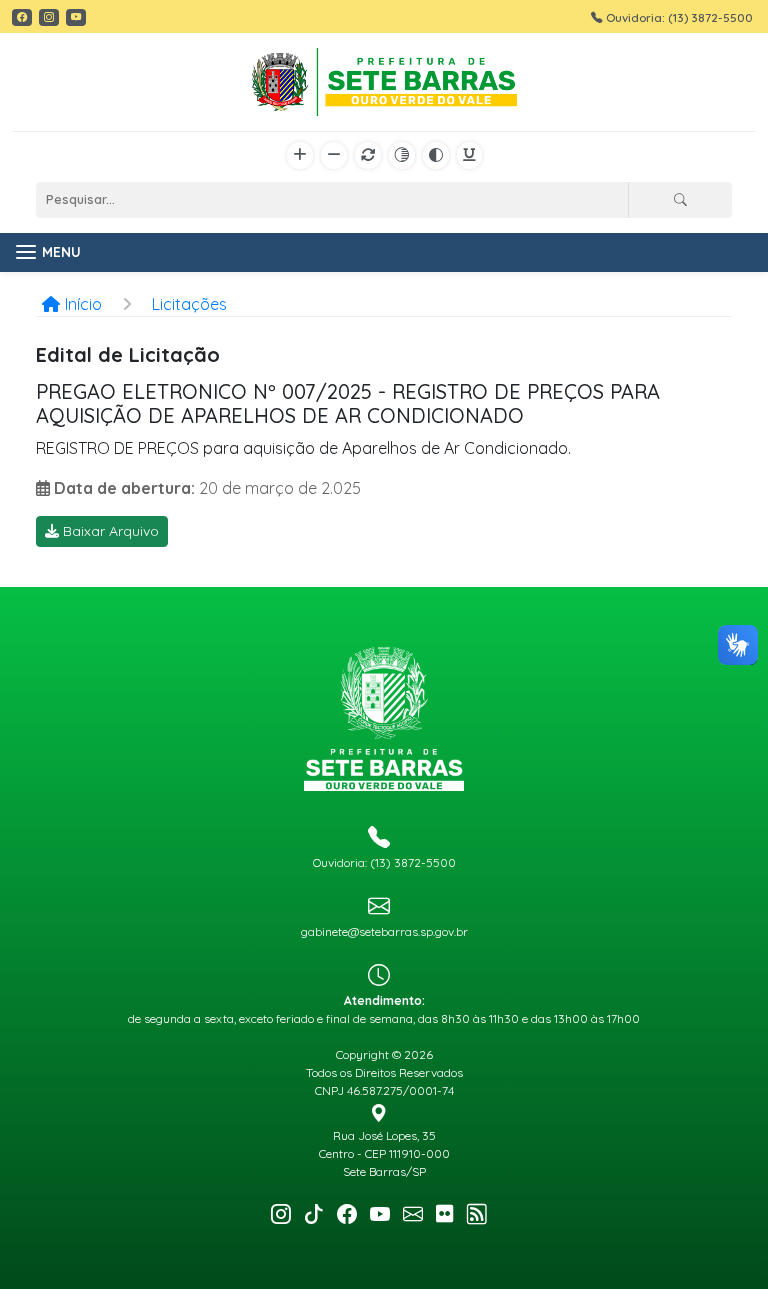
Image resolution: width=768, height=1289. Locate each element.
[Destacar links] (469, 156)
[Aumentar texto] (300, 156)
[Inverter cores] (436, 156)
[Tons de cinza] (402, 156)
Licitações (189, 304)
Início (83, 304)
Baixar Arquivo (109, 531)
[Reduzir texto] (334, 156)
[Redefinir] (368, 156)
